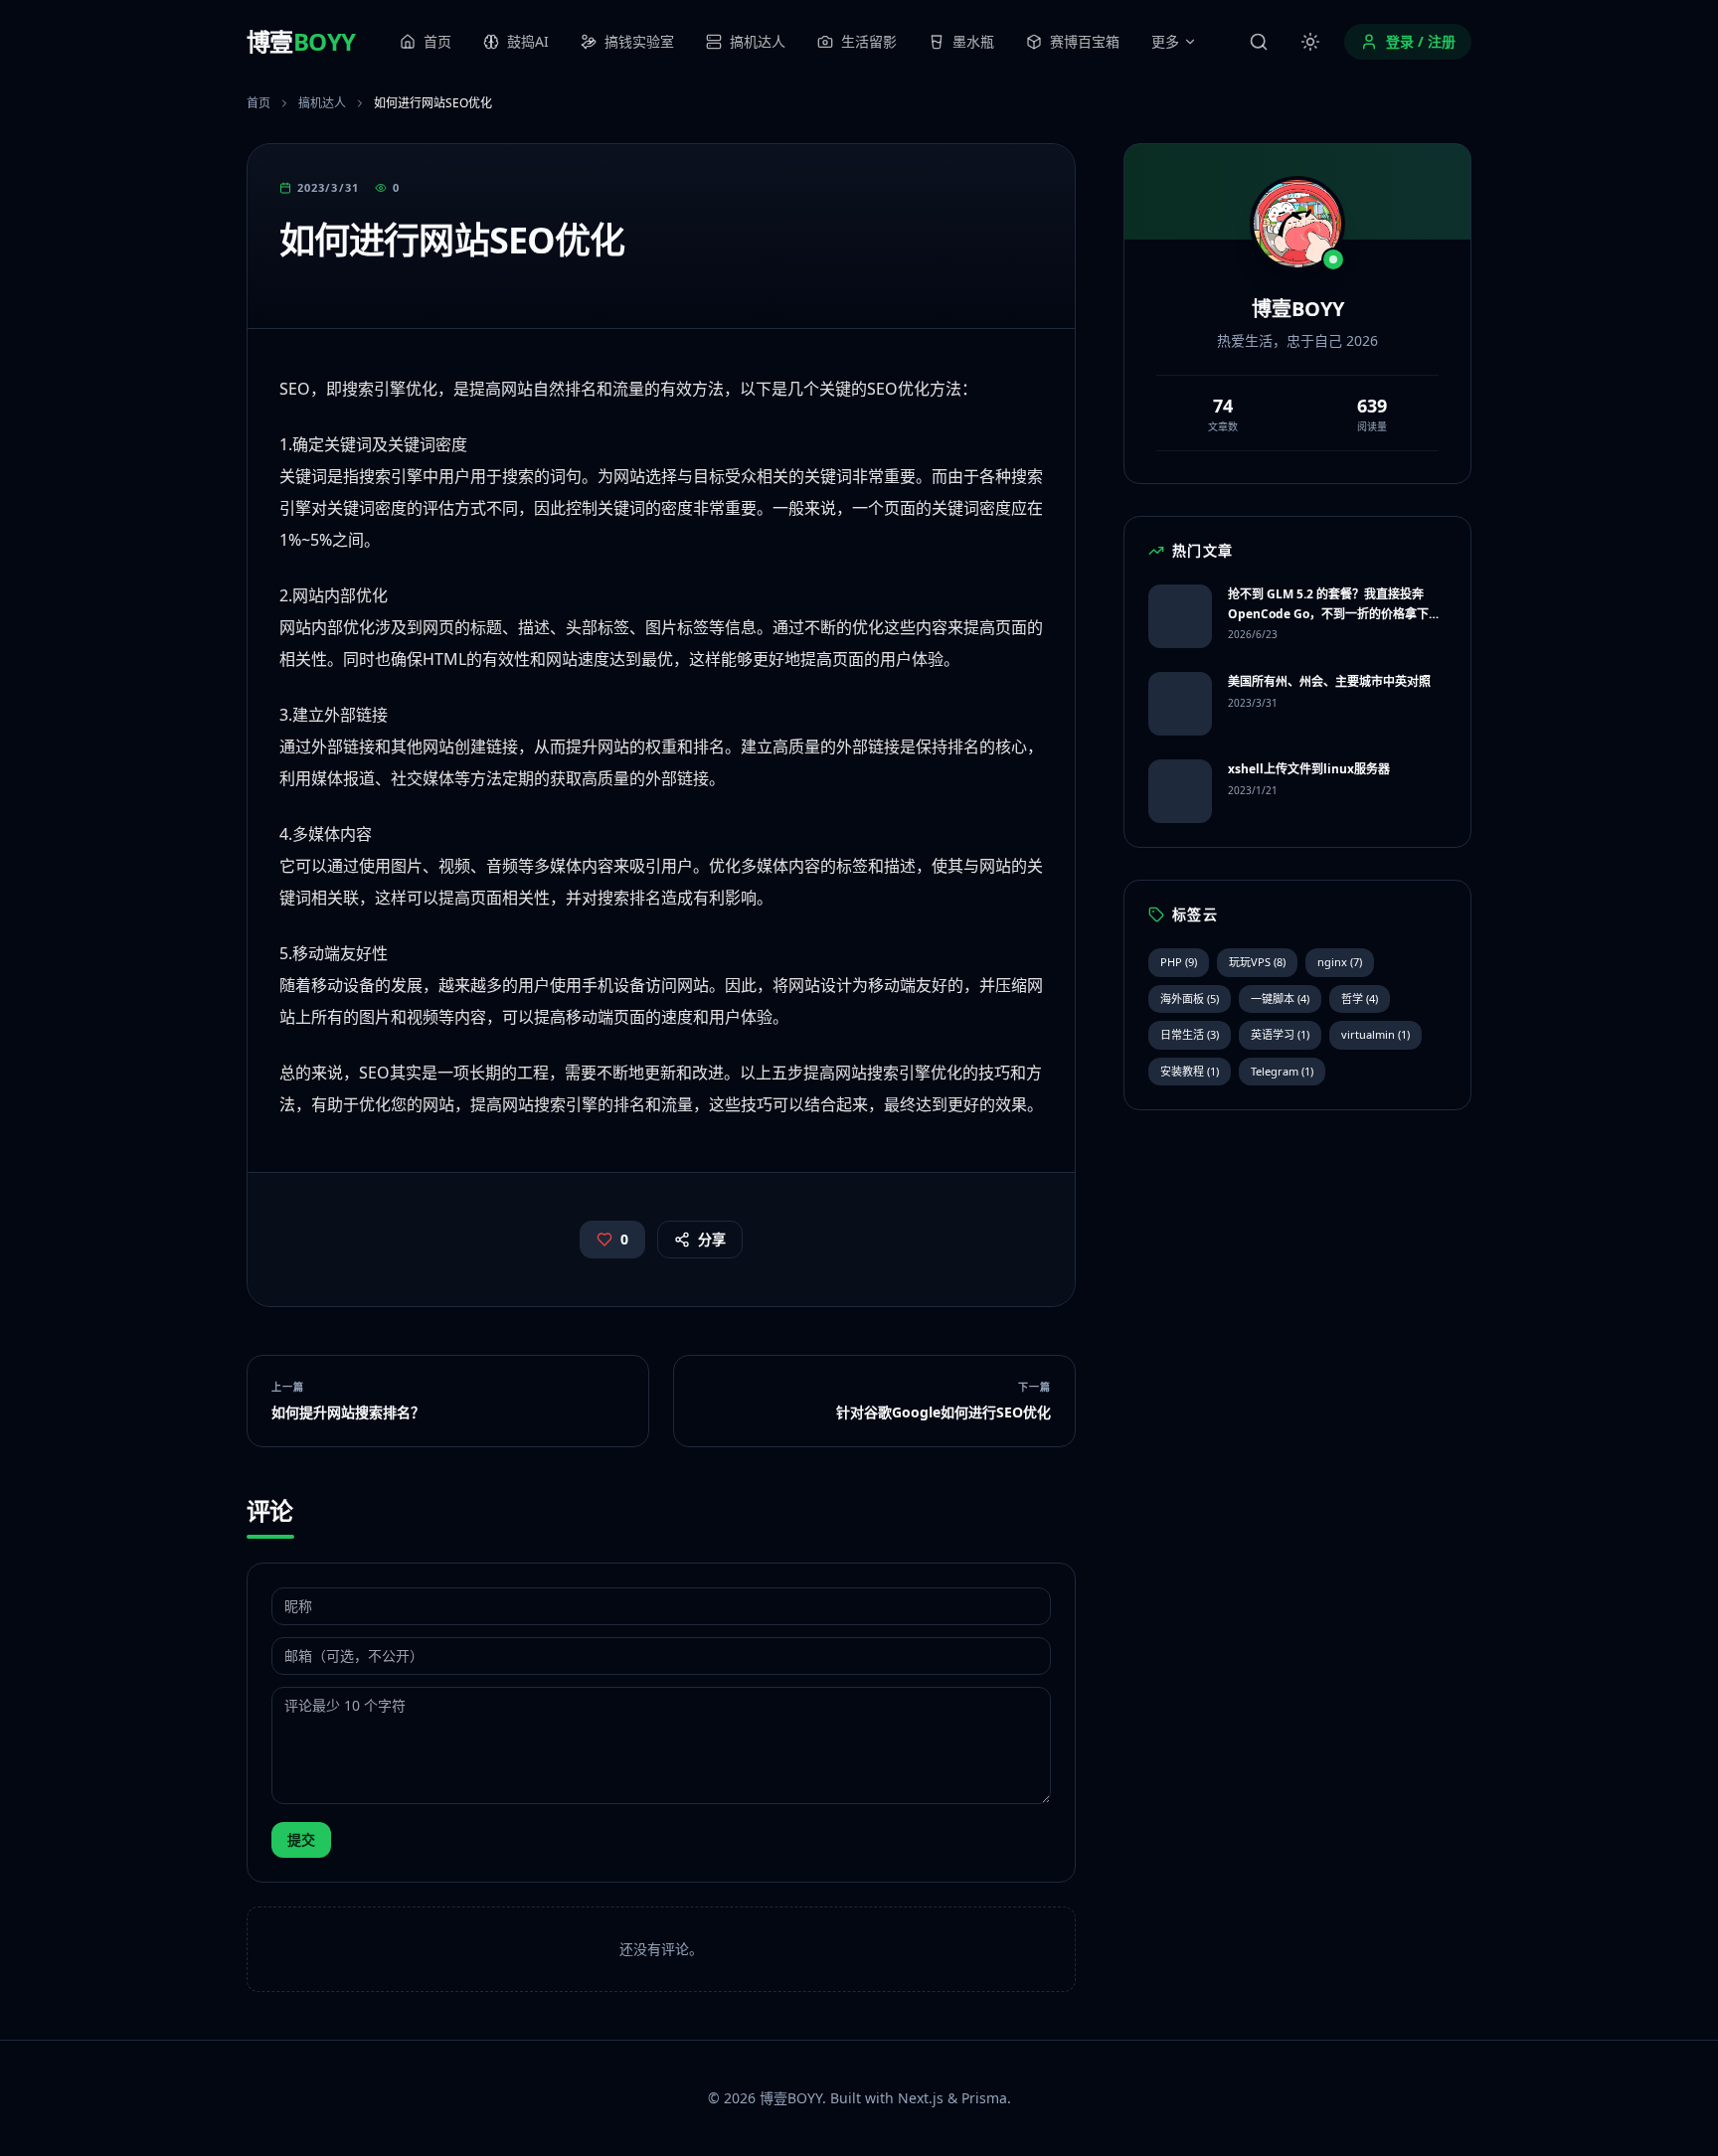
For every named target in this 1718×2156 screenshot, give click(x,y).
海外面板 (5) (1190, 998)
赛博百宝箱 (1085, 41)
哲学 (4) (1360, 998)
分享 (712, 1239)
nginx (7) (1340, 962)
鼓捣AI (528, 41)
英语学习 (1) (1280, 1034)
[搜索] (1259, 42)
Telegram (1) (1282, 1071)
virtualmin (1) (1375, 1034)
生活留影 (869, 41)
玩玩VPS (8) (1257, 962)
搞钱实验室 (639, 41)
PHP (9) (1179, 962)
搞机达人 (758, 41)
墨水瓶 (973, 41)
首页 (437, 41)
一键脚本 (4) (1280, 998)
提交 (301, 1839)
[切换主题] (1310, 42)
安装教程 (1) (1190, 1071)
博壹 (301, 42)
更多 (1165, 41)
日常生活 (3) (1190, 1034)
